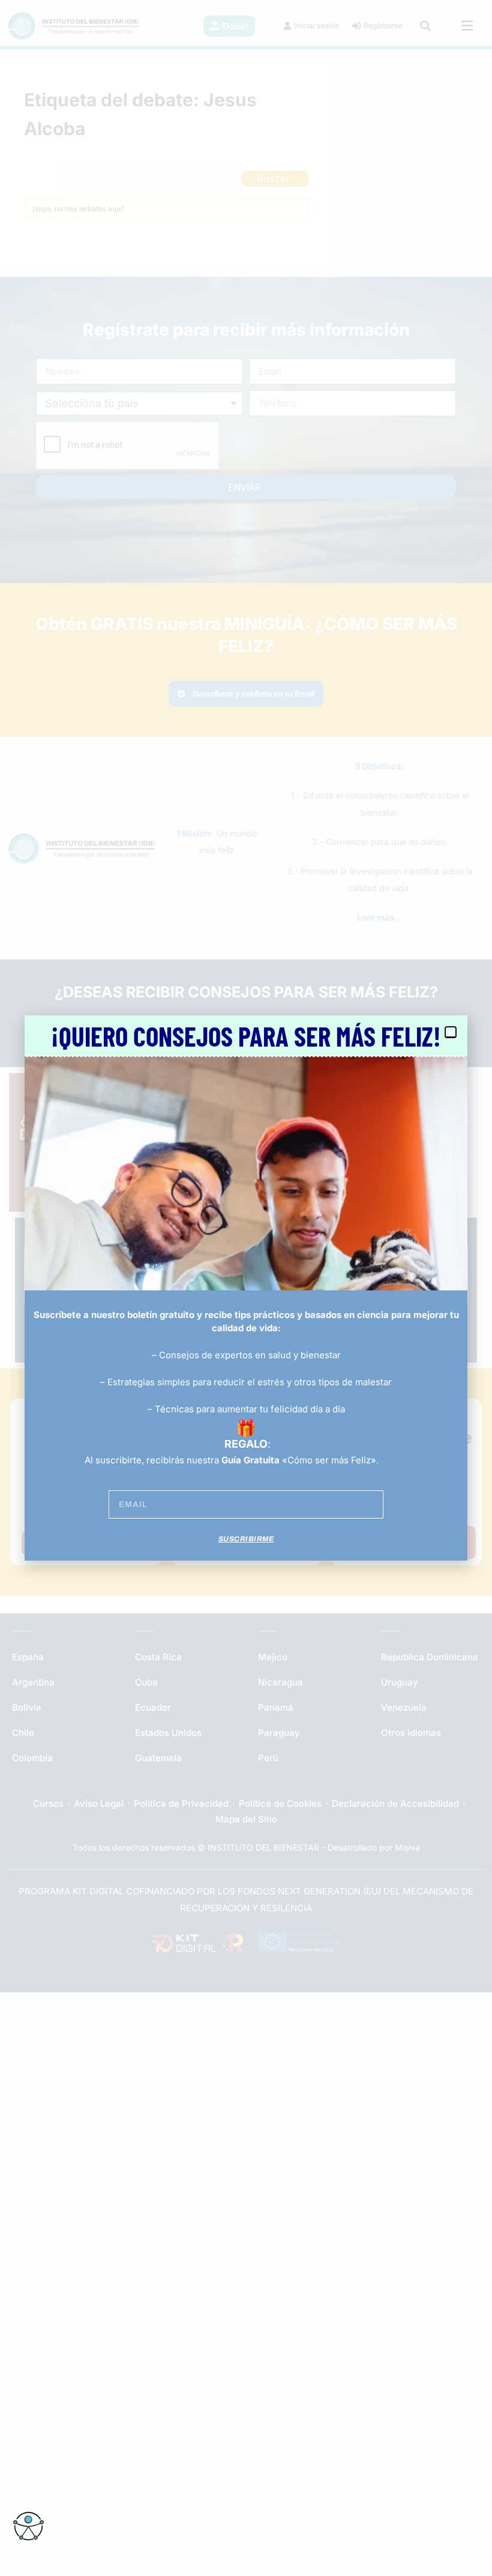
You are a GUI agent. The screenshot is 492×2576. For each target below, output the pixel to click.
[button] (451, 1032)
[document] (246, 1288)
